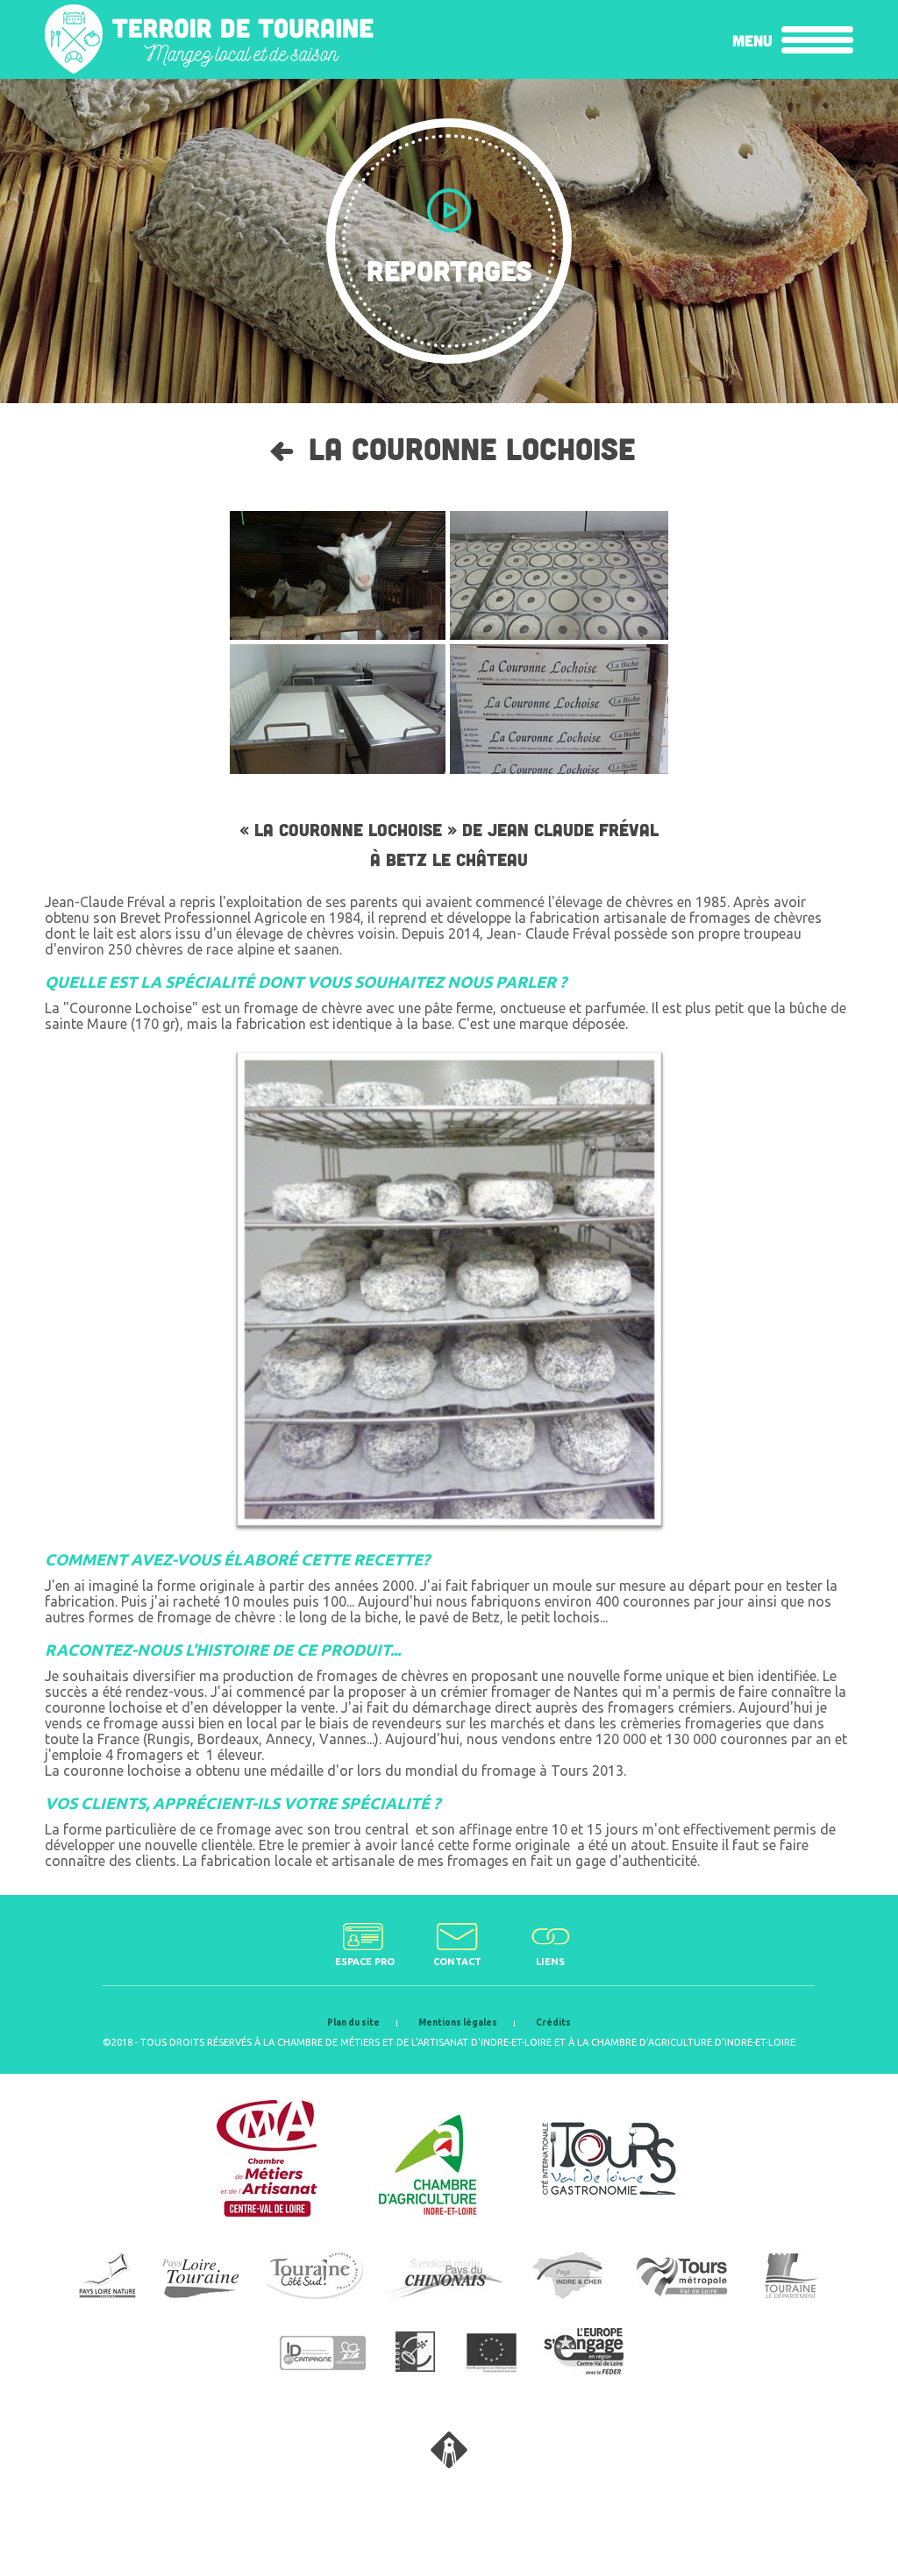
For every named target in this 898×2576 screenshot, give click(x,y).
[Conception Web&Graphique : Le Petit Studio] (449, 2463)
